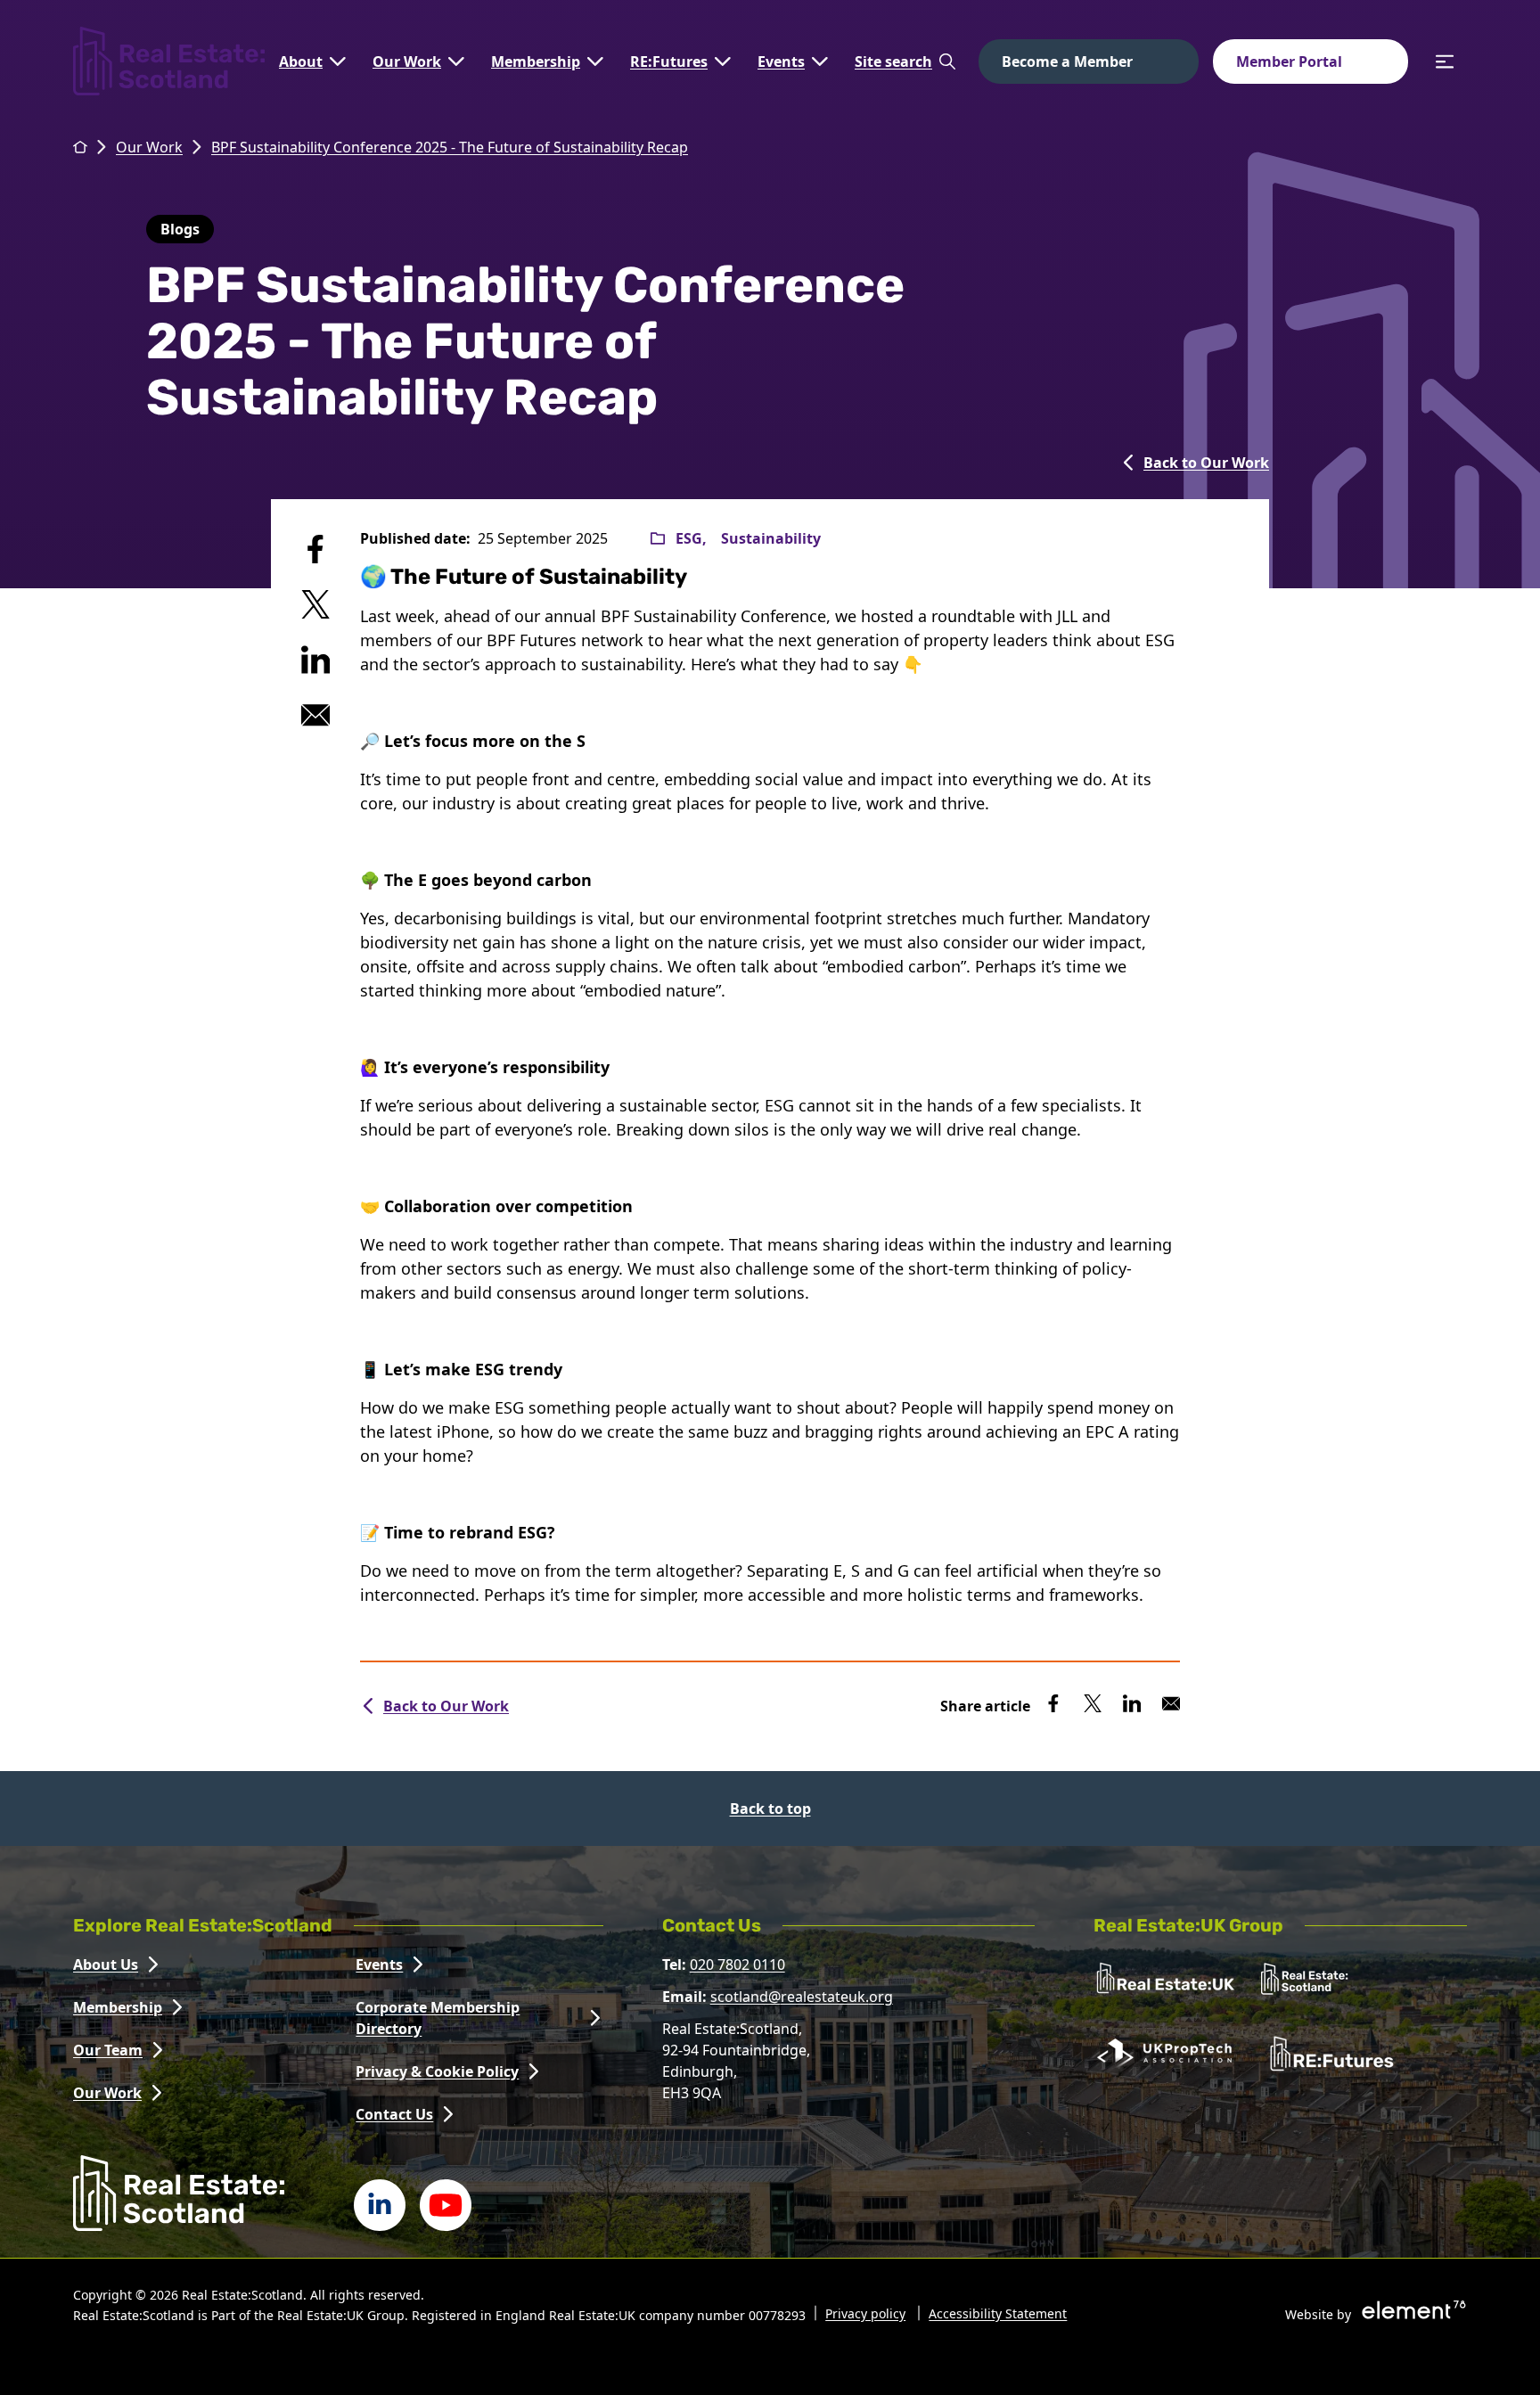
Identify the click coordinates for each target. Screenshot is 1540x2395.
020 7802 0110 (737, 1964)
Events (781, 62)
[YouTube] (446, 2205)
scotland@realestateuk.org (802, 1997)
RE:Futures (669, 62)
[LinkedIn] (380, 2205)
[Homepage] (169, 61)
